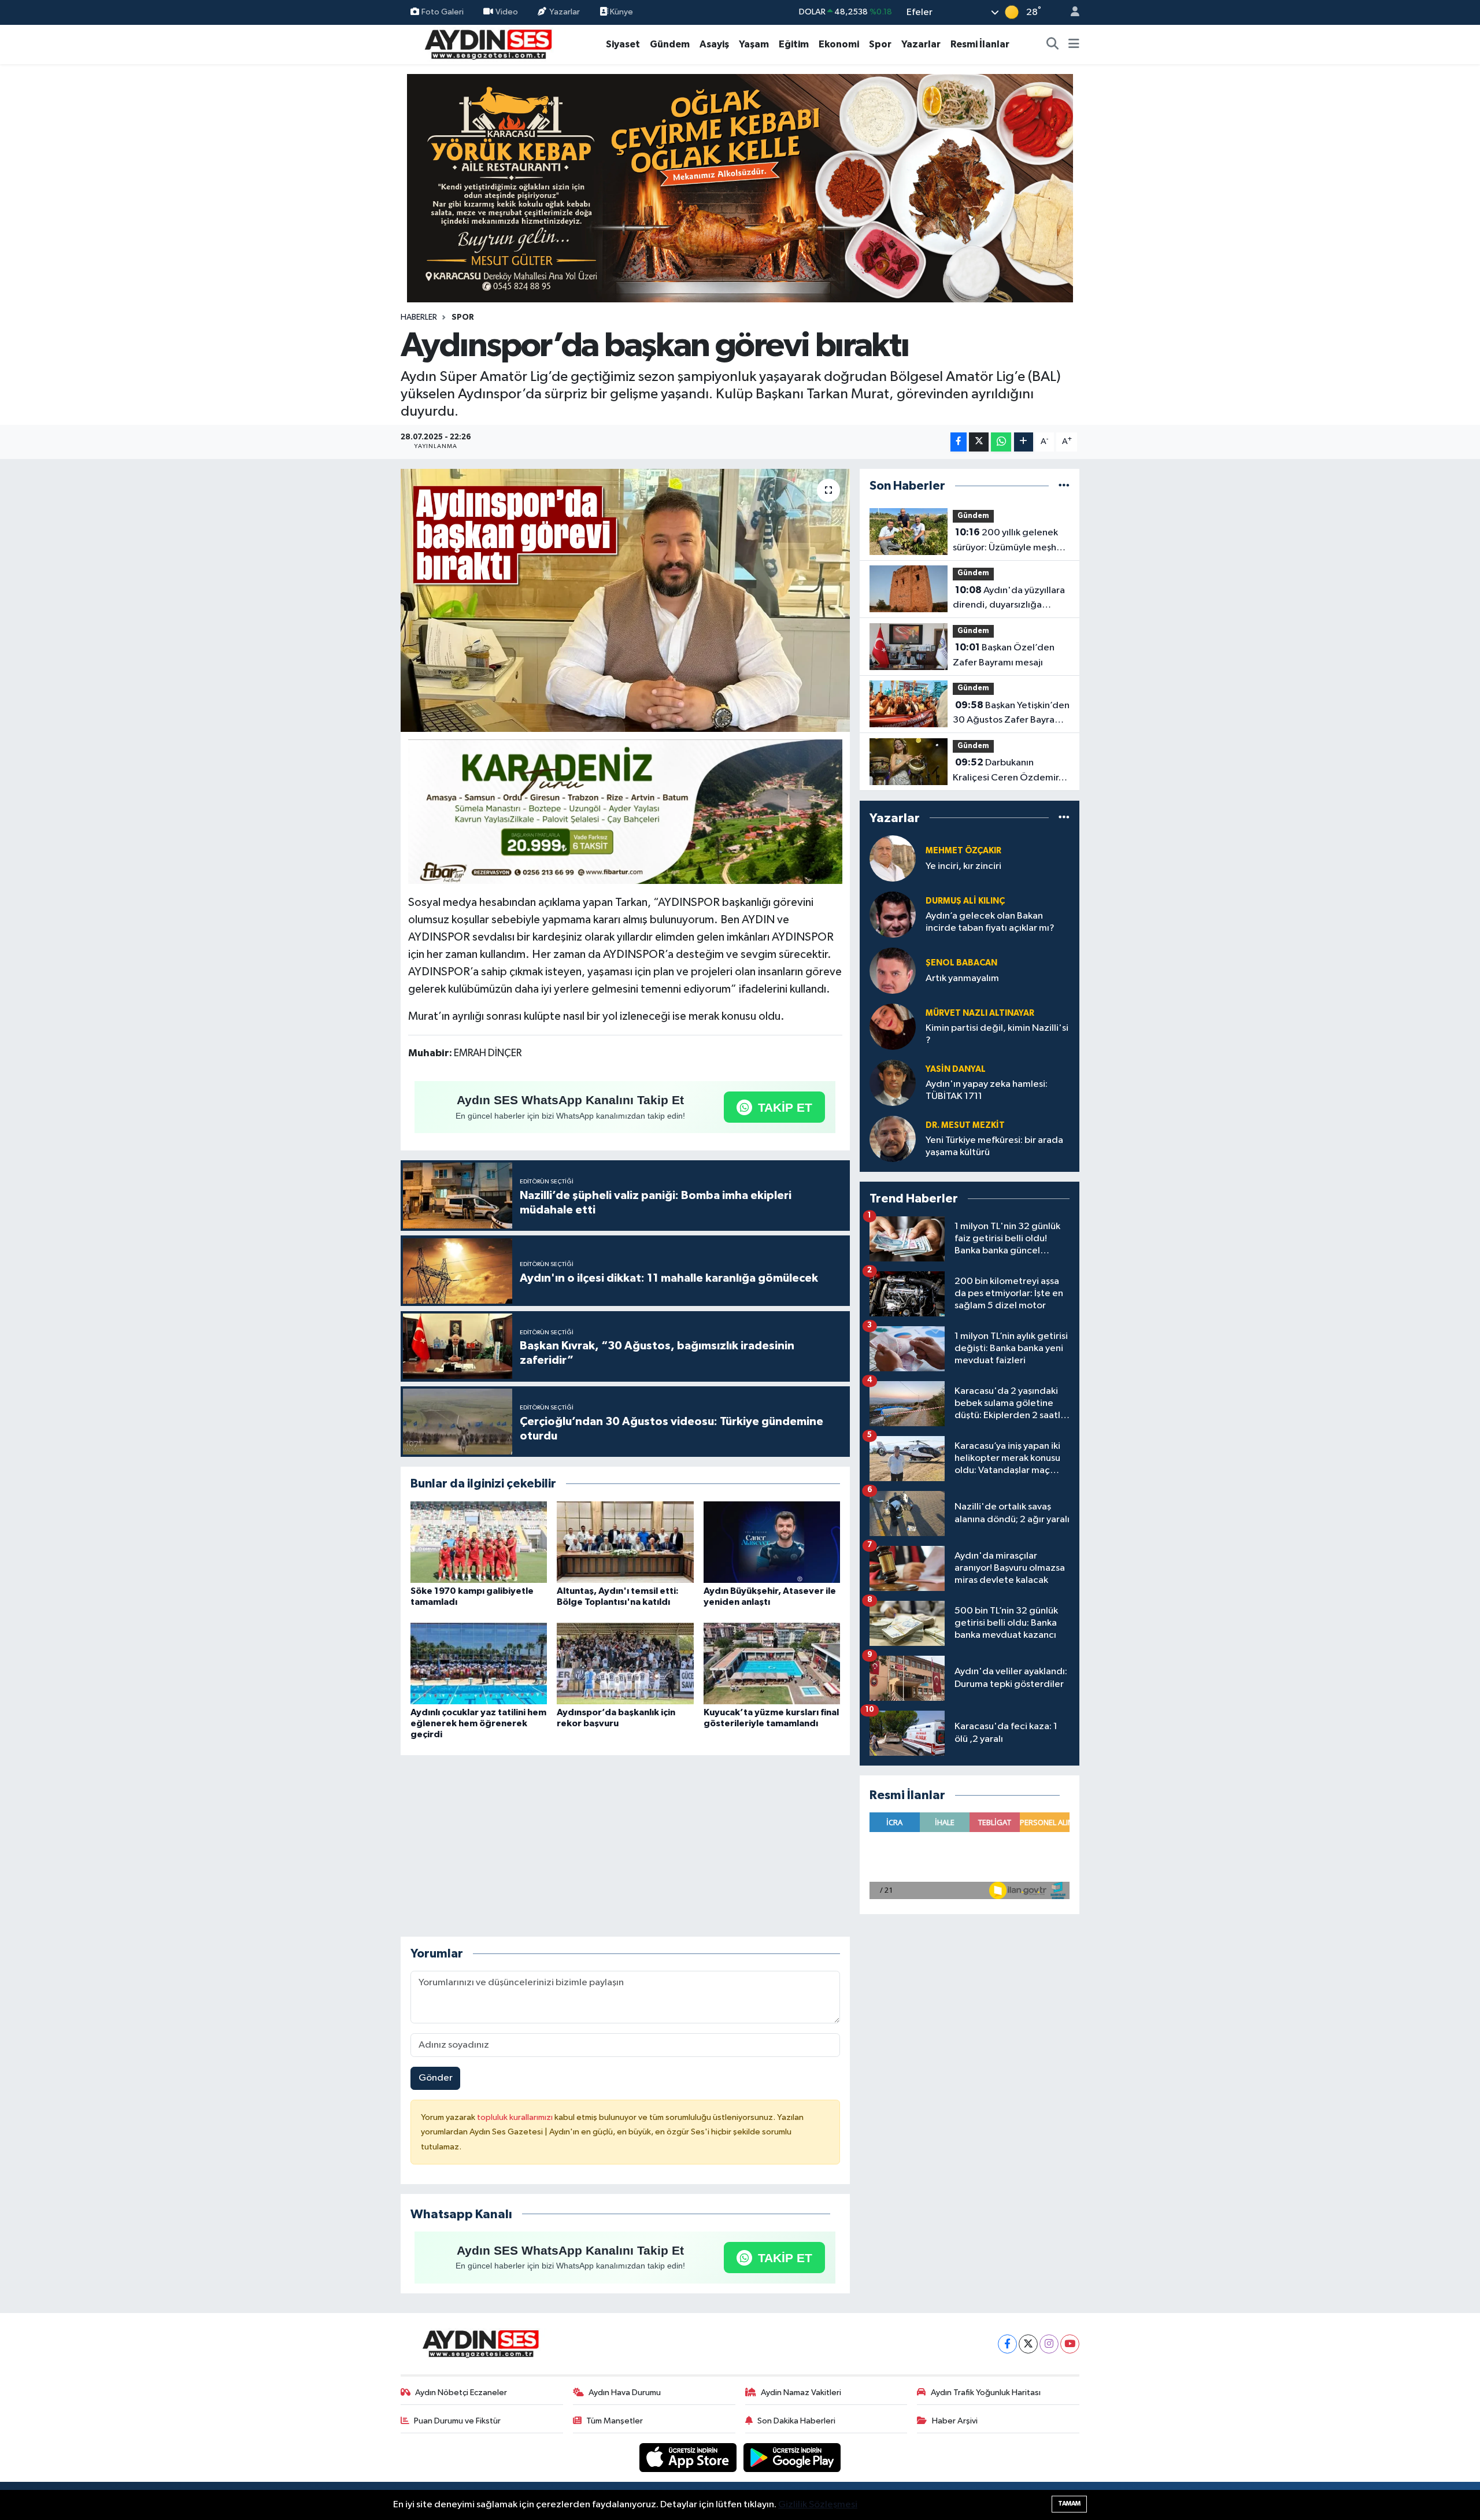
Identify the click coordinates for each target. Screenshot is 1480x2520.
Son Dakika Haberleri (796, 2421)
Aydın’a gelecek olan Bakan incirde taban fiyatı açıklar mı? (990, 922)
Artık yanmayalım (962, 978)
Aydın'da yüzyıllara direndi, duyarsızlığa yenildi (1009, 599)
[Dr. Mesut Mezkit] (893, 1139)
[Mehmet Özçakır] (893, 858)
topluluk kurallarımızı (516, 2117)
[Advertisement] (625, 1846)
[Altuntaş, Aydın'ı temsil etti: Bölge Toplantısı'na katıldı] (625, 1542)
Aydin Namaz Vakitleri (801, 2393)
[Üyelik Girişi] (1070, 12)
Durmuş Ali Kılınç (965, 901)
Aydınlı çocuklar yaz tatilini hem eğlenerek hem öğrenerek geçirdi (478, 1723)
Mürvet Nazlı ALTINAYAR (980, 1013)
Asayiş (714, 44)
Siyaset (623, 44)
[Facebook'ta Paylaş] (959, 442)
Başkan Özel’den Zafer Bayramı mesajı (1004, 655)
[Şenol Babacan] (893, 970)
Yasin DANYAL (956, 1069)
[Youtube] (1070, 2344)
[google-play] (792, 2457)
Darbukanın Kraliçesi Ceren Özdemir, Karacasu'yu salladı (1007, 771)
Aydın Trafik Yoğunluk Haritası (986, 2393)
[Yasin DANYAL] (893, 1083)
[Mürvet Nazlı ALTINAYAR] (893, 1026)
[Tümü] (1064, 486)
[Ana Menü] (1074, 45)
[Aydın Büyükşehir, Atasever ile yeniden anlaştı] (772, 1542)
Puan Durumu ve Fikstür (457, 2421)
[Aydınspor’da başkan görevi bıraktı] (625, 601)
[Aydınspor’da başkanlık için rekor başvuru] (625, 1664)
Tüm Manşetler (615, 2421)
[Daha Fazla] (1024, 442)
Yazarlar (565, 12)
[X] (1028, 2344)
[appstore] (689, 2457)
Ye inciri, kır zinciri (963, 866)
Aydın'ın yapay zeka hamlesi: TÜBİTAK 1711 (987, 1090)
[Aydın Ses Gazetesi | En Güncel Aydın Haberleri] (487, 44)
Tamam (1069, 2504)
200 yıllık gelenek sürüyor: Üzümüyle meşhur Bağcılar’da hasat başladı (1009, 541)
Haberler (419, 317)
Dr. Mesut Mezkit (965, 1125)
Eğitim (794, 44)
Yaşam (754, 44)
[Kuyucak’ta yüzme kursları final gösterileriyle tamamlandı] (772, 1664)
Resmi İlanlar (980, 44)
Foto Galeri (443, 12)
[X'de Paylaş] (979, 442)
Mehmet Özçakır (963, 851)
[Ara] (1053, 45)
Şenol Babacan (961, 963)
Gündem (670, 44)
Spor (880, 44)
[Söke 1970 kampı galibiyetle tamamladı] (479, 1542)
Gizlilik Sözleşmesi (818, 2505)
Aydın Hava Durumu (625, 2393)
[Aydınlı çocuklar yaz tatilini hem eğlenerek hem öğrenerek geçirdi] (479, 1664)
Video (507, 12)
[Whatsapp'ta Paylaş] (1001, 442)
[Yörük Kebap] (740, 188)
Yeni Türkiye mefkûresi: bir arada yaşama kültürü (994, 1146)
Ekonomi (839, 44)
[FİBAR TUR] (626, 813)
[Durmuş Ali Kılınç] (893, 914)
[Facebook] (1007, 2344)
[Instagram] (1049, 2344)
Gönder (436, 2078)
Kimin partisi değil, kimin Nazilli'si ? (997, 1034)
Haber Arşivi (955, 2421)
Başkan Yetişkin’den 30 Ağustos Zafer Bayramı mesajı (1011, 714)
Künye (621, 12)
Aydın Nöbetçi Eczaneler (461, 2393)
